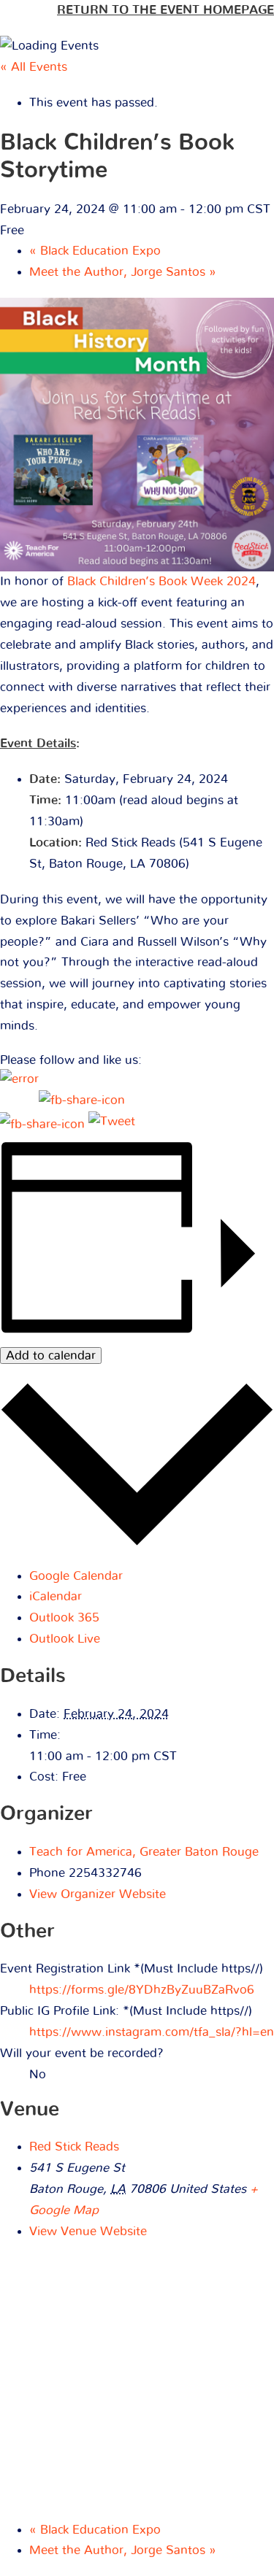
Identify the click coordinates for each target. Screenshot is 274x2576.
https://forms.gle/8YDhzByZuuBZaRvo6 (142, 1990)
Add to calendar (51, 1356)
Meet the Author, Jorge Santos (123, 272)
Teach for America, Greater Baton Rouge (144, 1852)
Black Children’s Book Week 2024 (161, 581)
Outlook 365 (64, 1617)
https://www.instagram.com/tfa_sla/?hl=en (152, 2032)
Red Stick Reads (74, 2147)
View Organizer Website (98, 1894)
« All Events (34, 67)
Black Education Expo (95, 251)
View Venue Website (88, 2231)
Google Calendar (76, 1576)
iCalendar (56, 1596)
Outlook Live (65, 1639)
